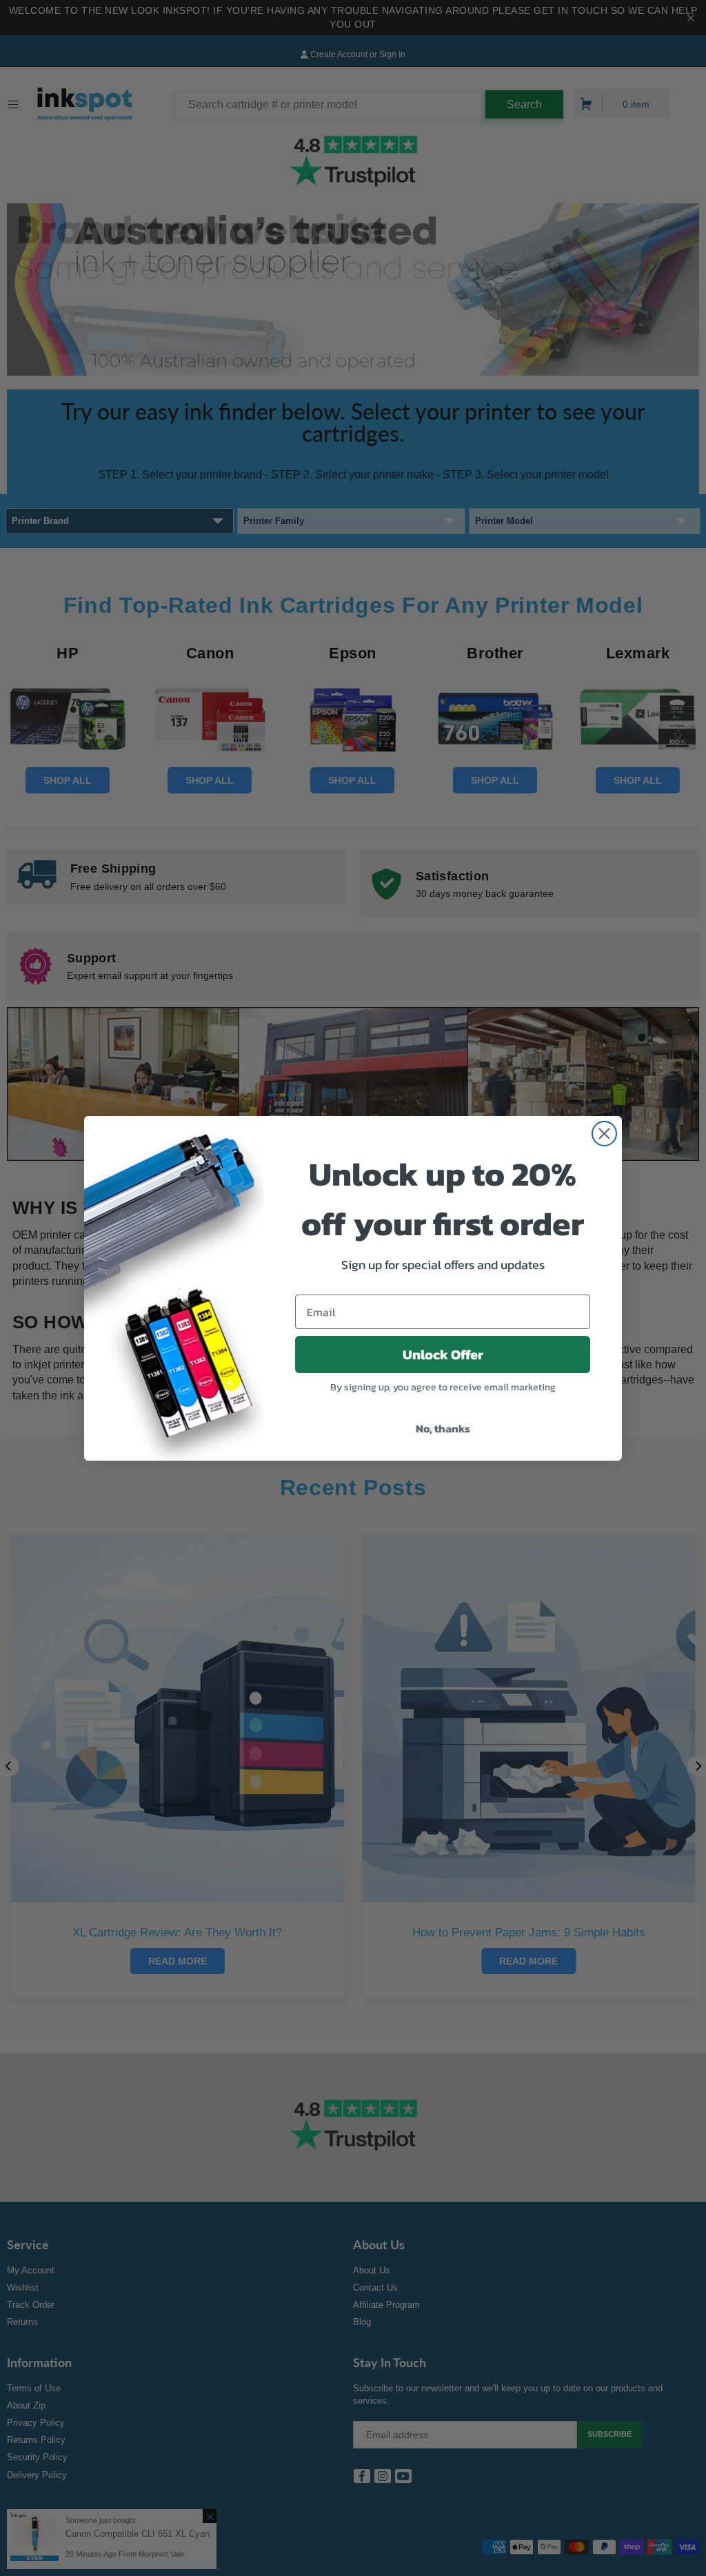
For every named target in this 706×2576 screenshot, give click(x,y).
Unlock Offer (443, 1355)
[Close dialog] (604, 1134)
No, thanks (443, 1428)
